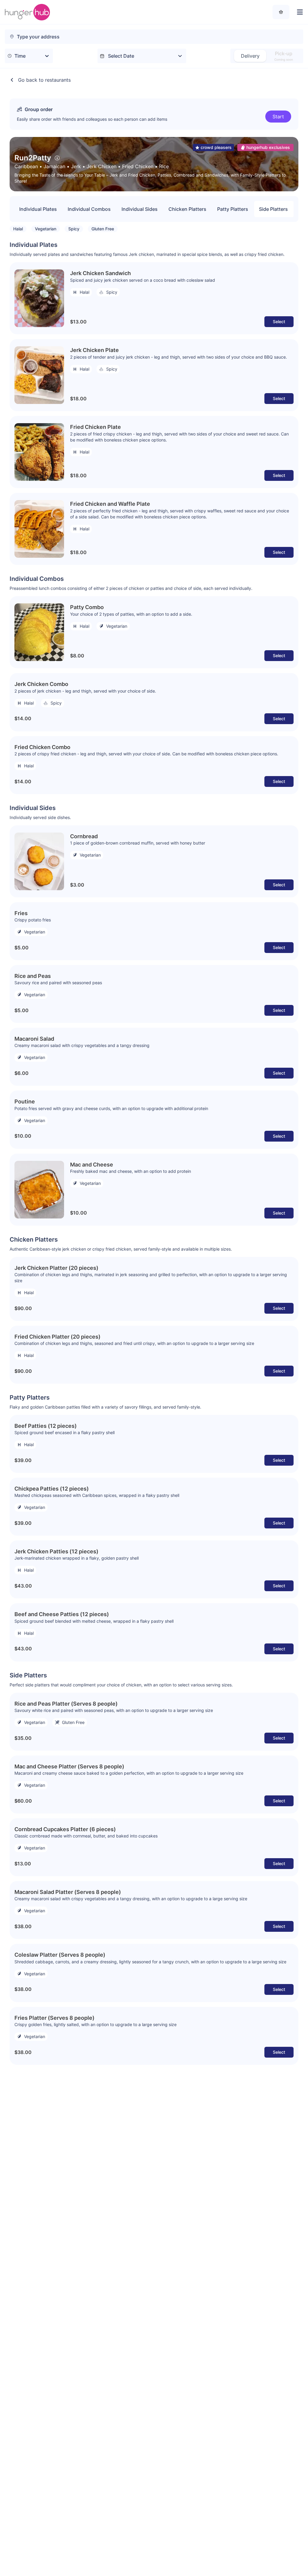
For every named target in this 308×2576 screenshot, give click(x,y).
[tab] (283, 56)
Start (278, 117)
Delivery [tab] (250, 56)
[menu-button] (299, 12)
